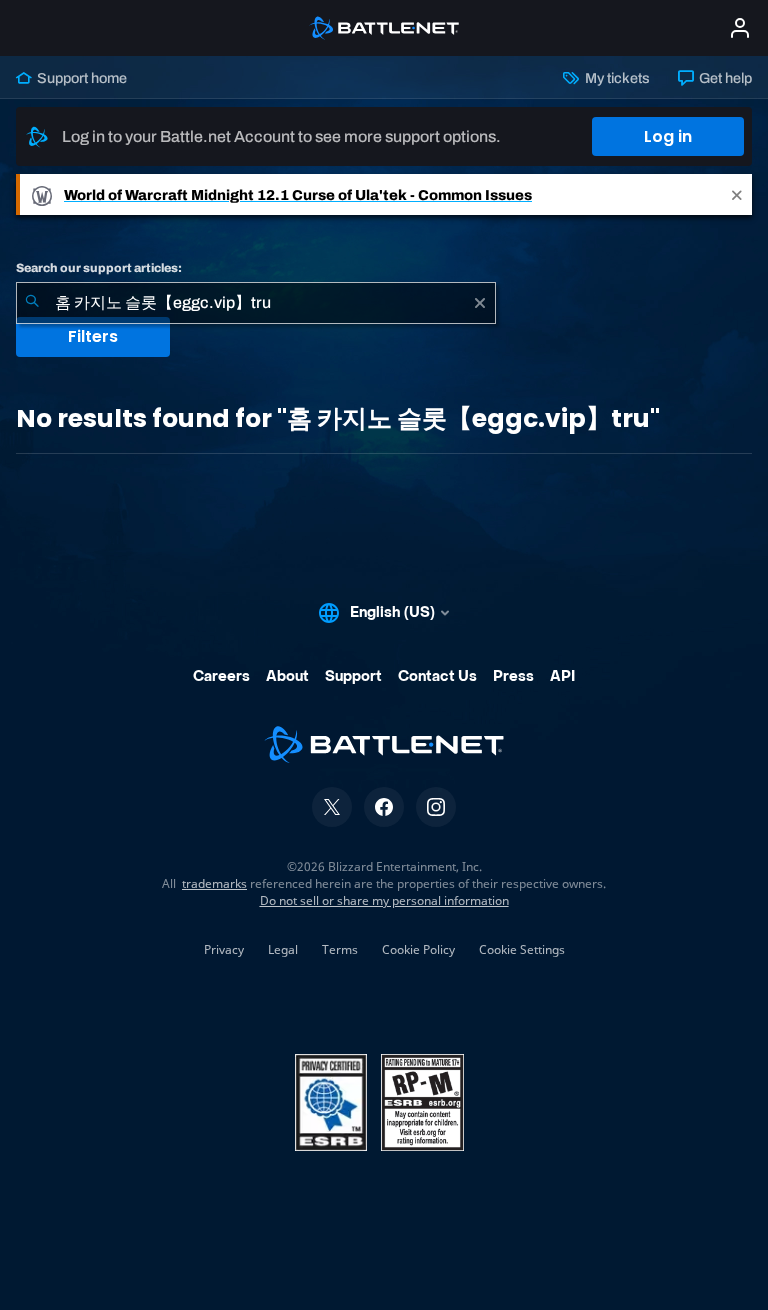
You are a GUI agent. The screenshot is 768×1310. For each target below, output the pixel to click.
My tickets (615, 78)
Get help (724, 78)
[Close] (737, 194)
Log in (668, 136)
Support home (80, 78)
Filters (93, 336)
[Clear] (480, 303)
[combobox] (256, 303)
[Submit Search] (32, 303)
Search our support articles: (99, 268)
